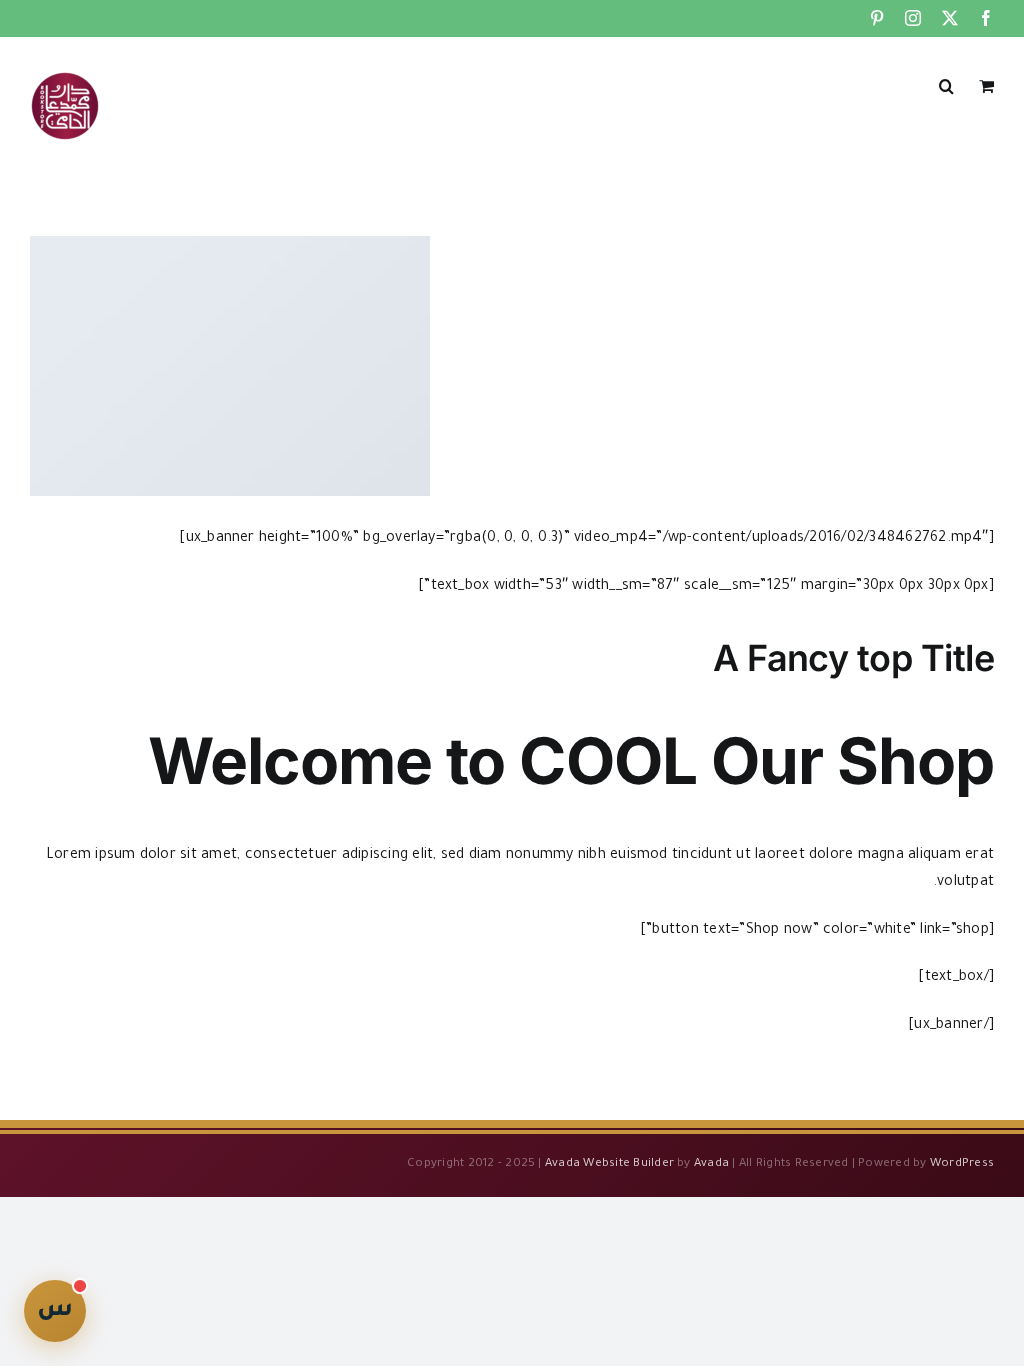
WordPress (962, 1164)
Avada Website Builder (609, 1164)
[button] (946, 84)
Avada (711, 1164)
